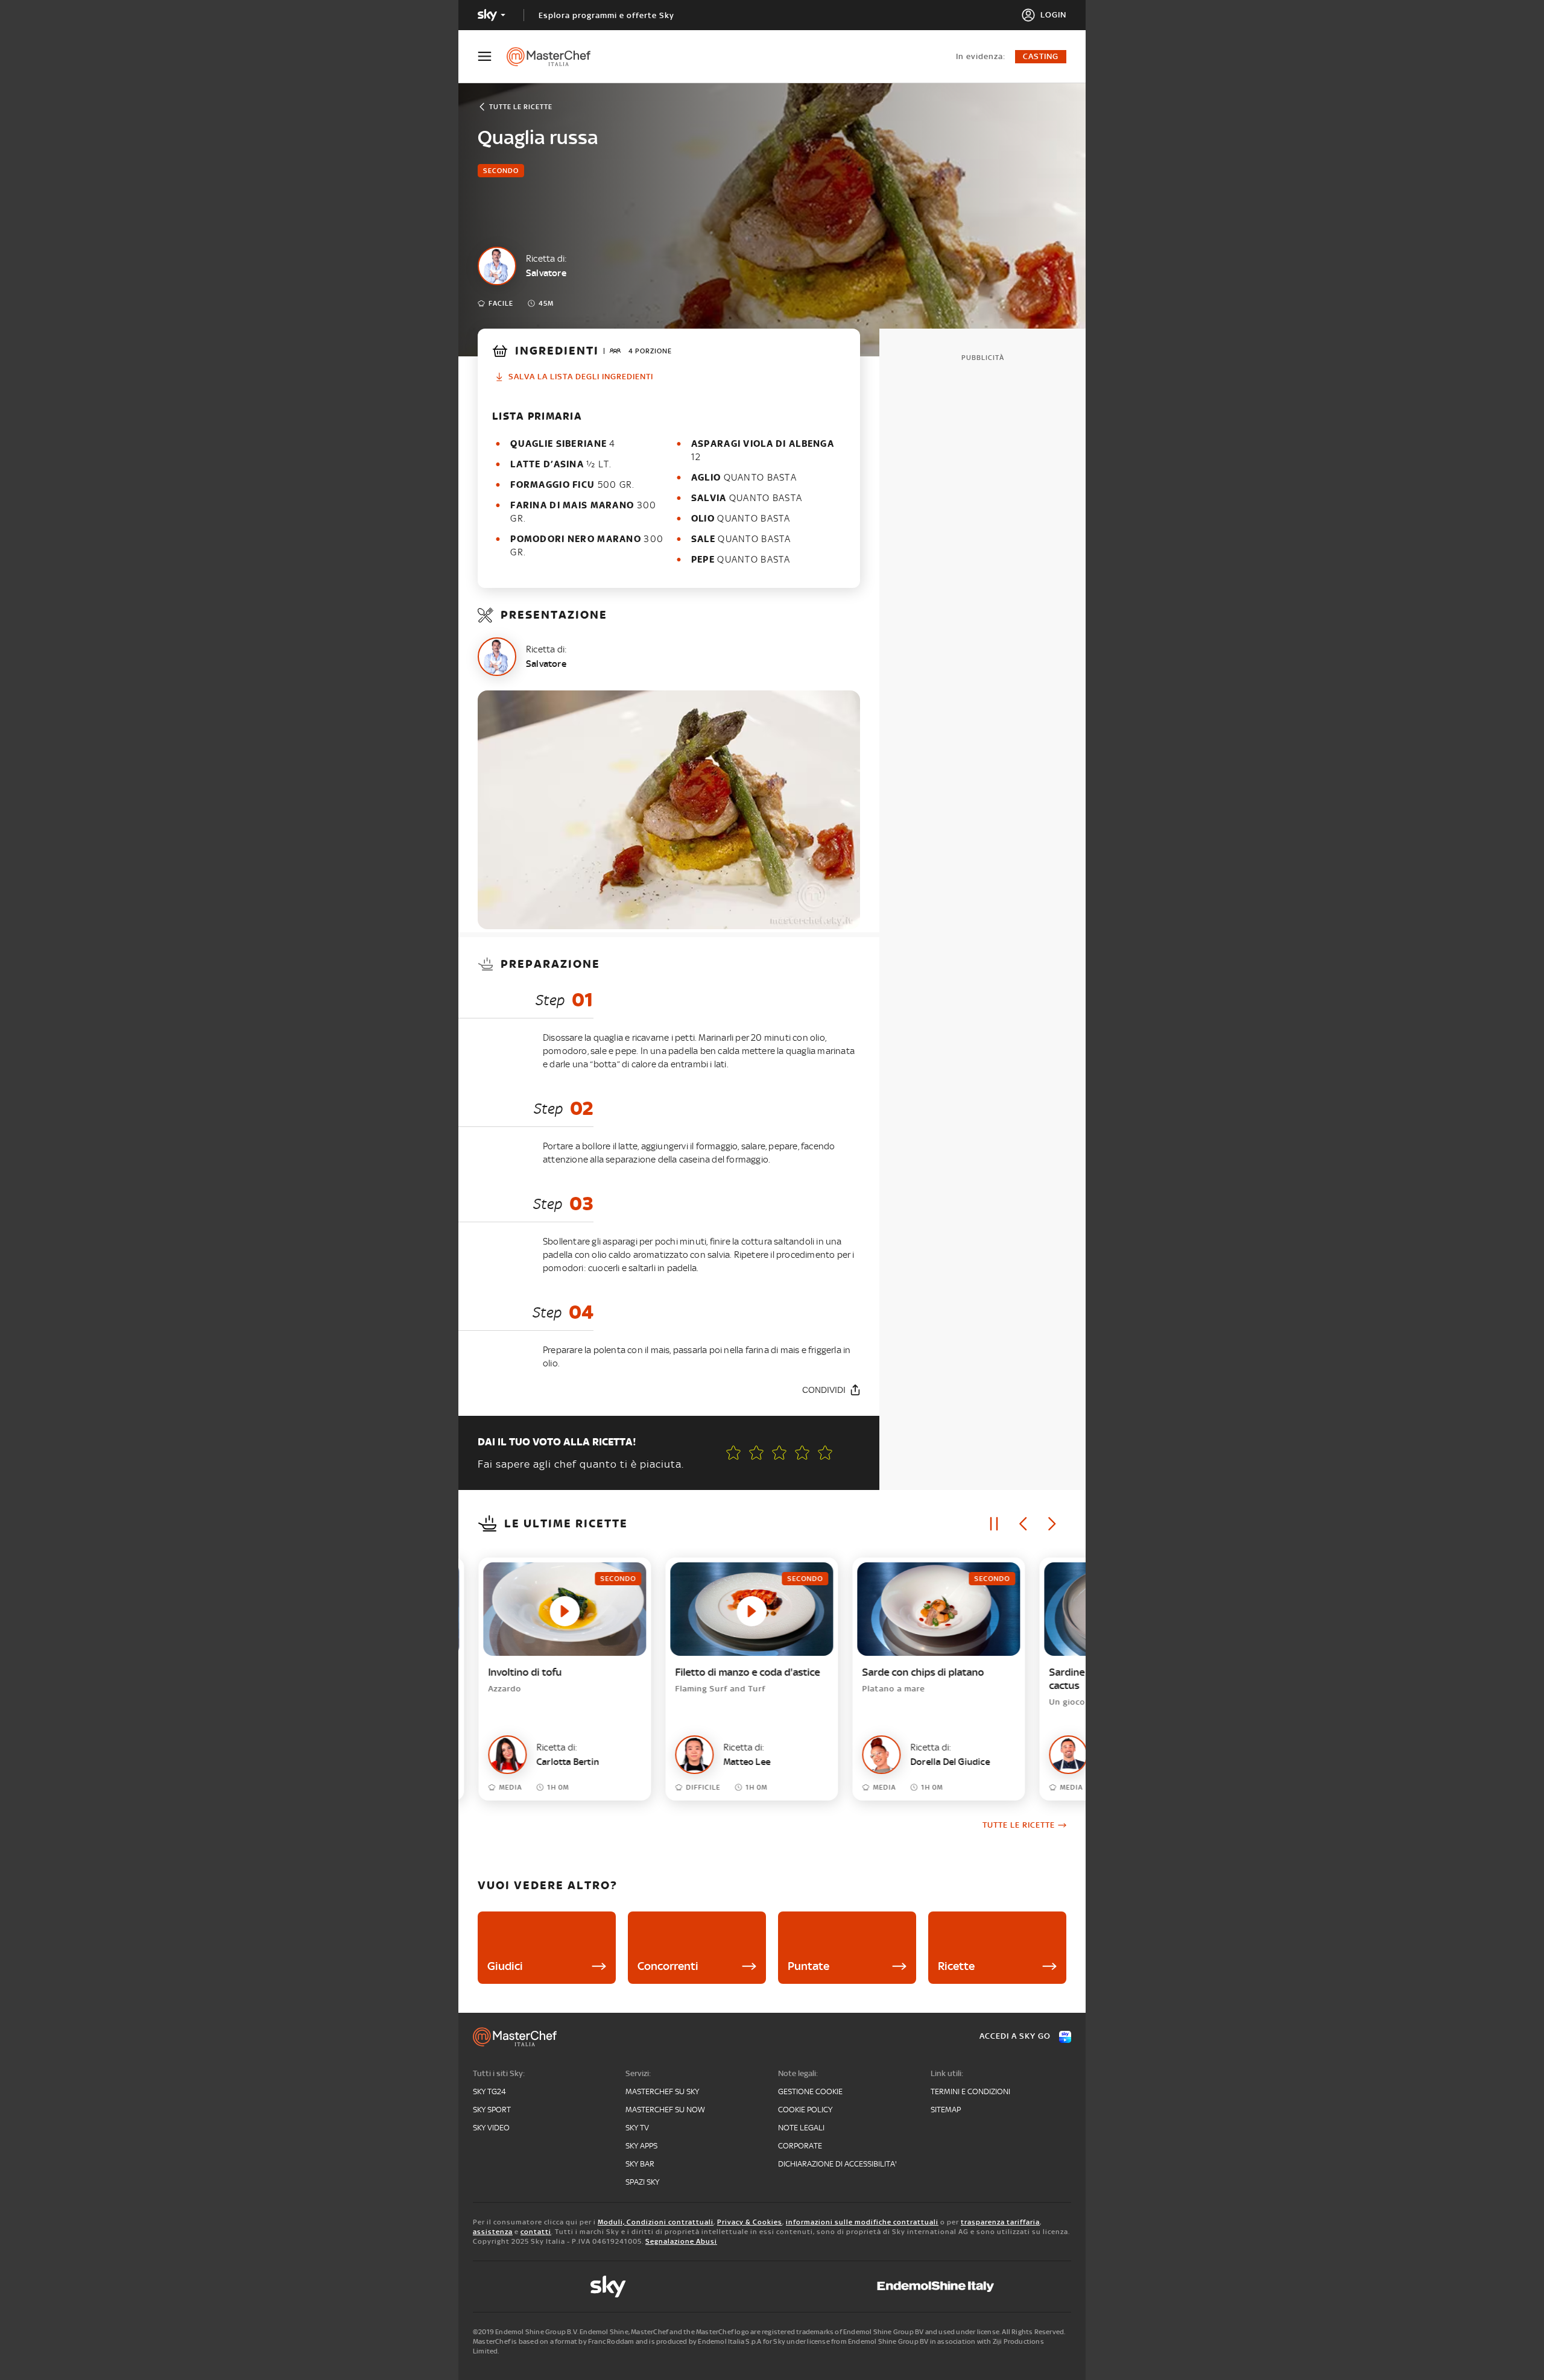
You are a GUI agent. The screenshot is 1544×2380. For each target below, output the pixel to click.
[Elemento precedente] (1023, 1524)
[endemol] (936, 2287)
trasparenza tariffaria (1000, 2222)
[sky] (608, 2287)
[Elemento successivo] (1052, 1524)
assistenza (493, 2232)
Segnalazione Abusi (681, 2241)
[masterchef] (555, 57)
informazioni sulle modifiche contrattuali (862, 2222)
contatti (536, 2232)
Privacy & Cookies (750, 2222)
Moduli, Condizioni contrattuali (656, 2222)
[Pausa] (994, 1524)
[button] (825, 1453)
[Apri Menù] (492, 56)
